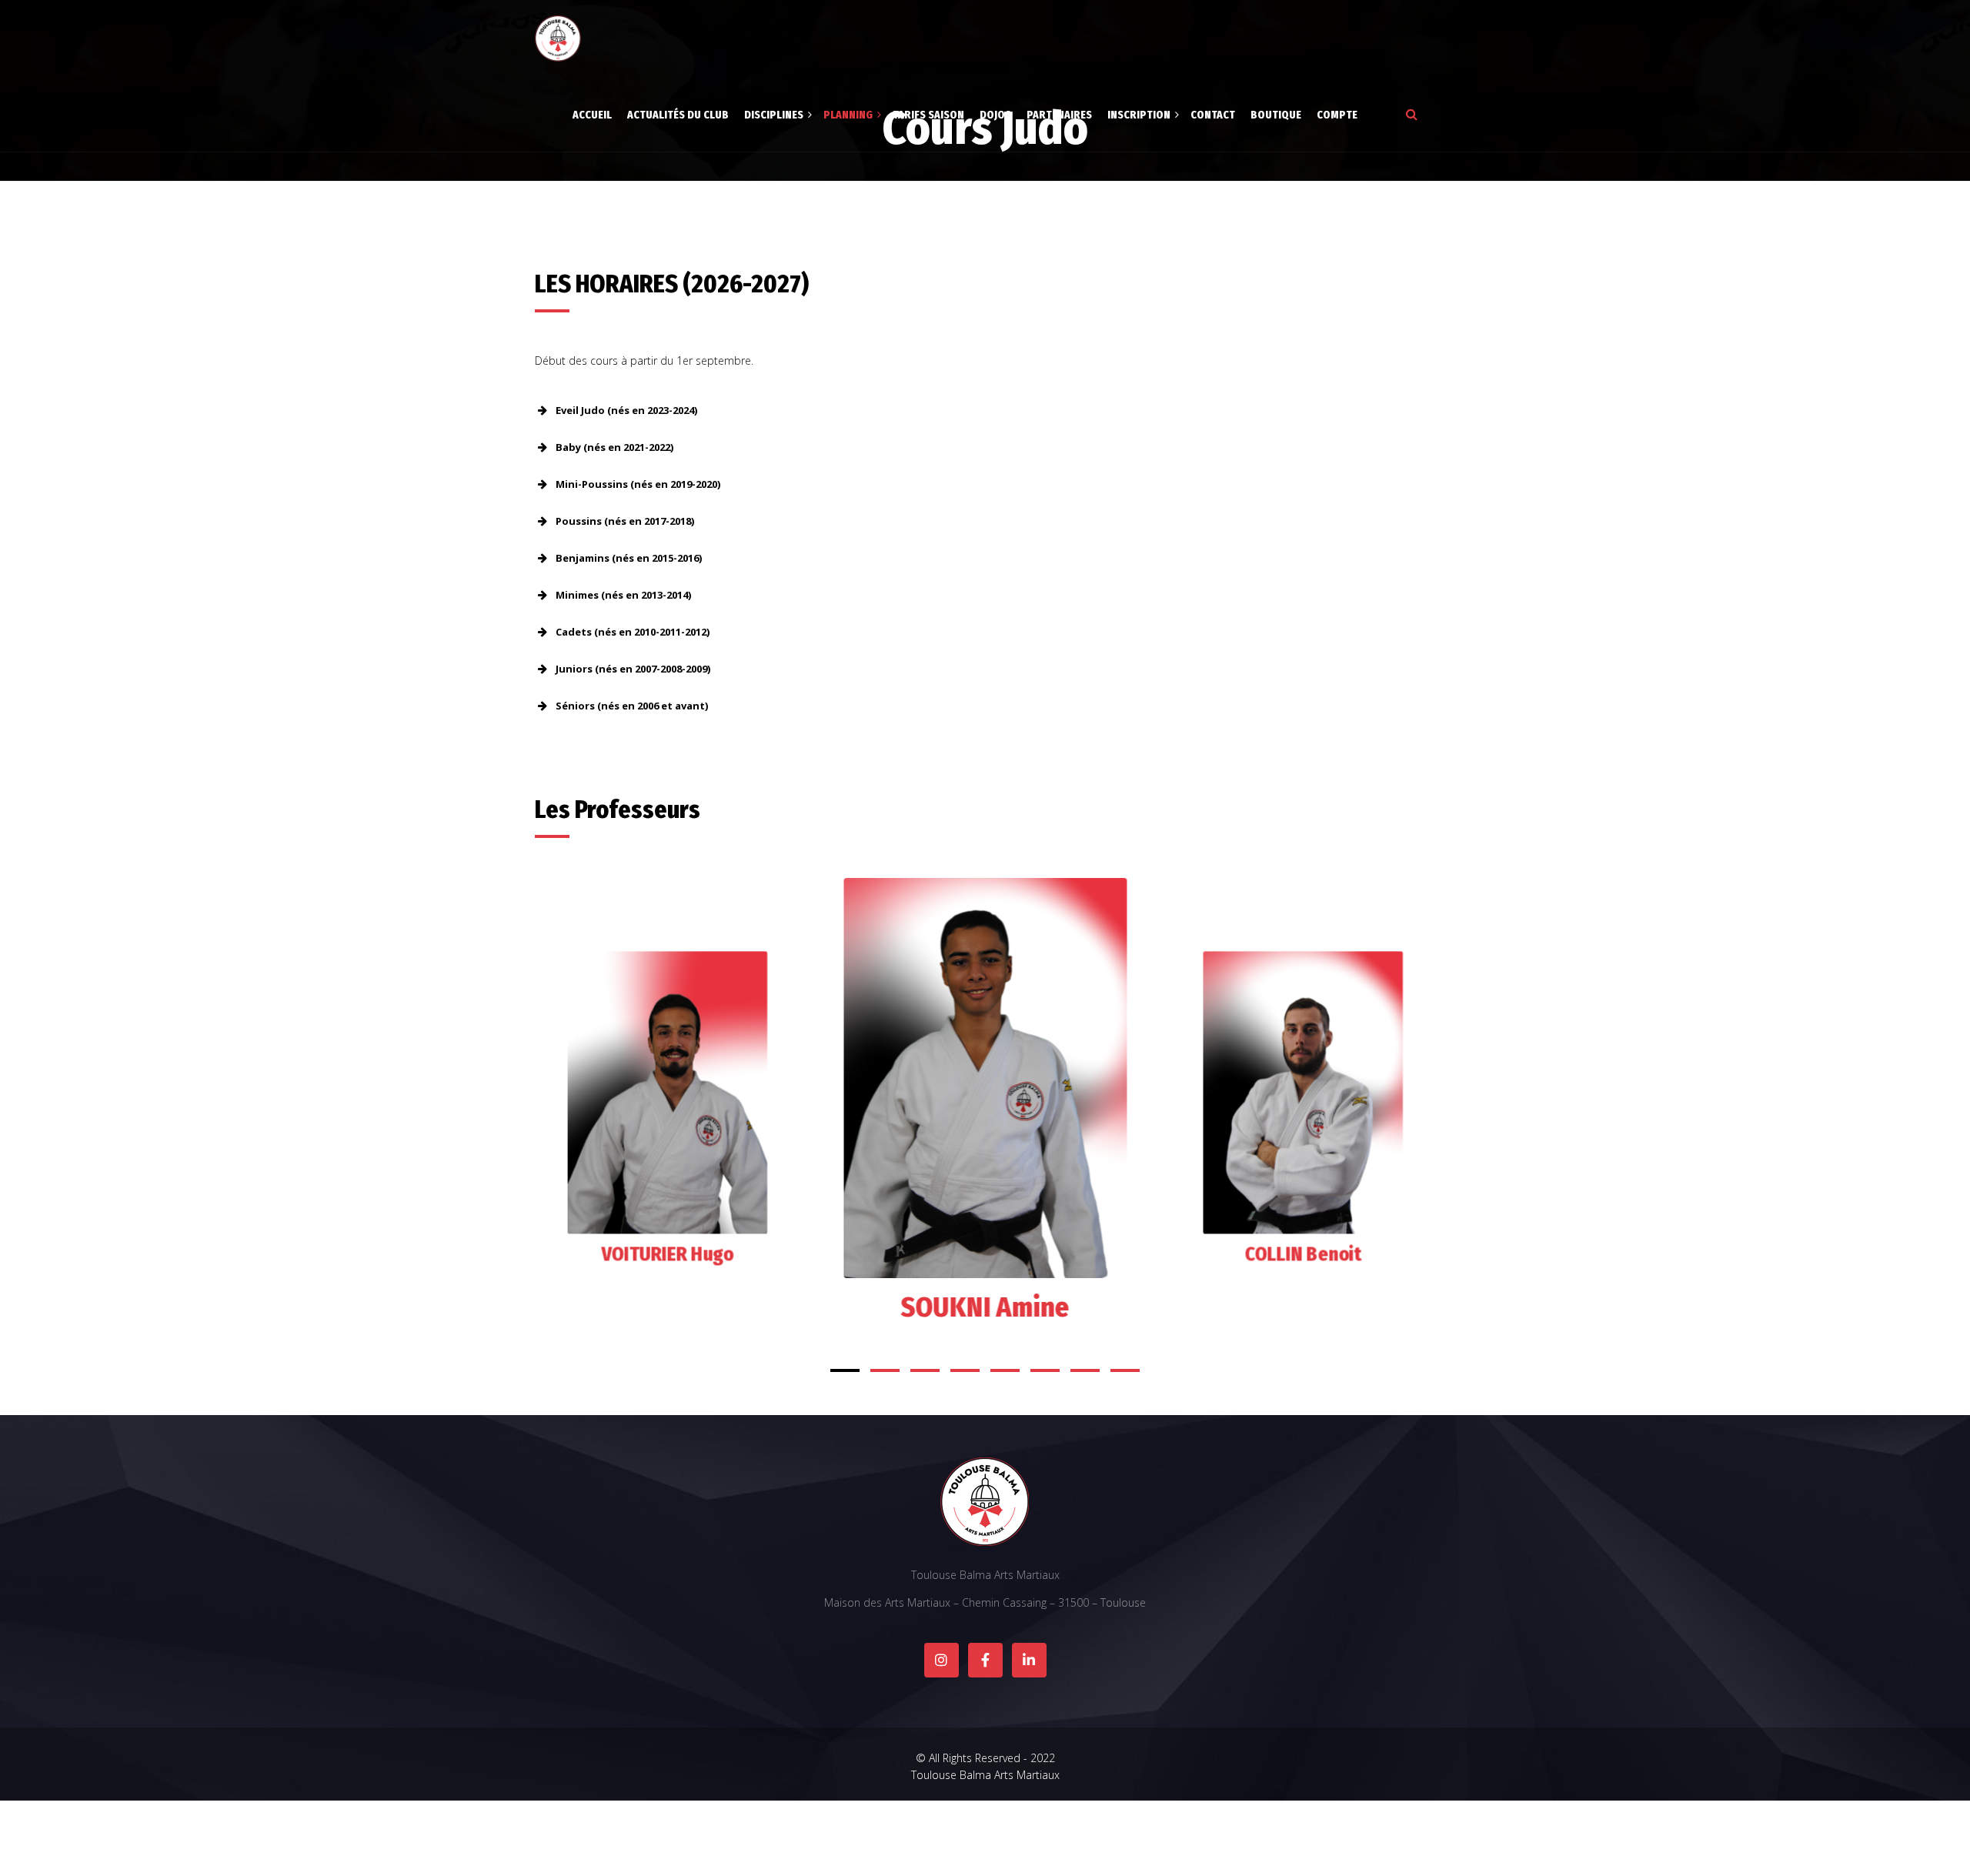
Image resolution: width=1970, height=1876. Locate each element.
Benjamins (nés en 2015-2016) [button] (629, 558)
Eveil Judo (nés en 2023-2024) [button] (626, 410)
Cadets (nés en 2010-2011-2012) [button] (633, 632)
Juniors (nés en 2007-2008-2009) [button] (633, 669)
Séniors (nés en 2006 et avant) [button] (632, 706)
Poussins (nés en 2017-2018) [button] (625, 521)
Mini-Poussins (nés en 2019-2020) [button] (638, 484)
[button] (845, 1370)
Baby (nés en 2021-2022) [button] (614, 447)
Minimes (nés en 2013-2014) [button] (623, 595)
